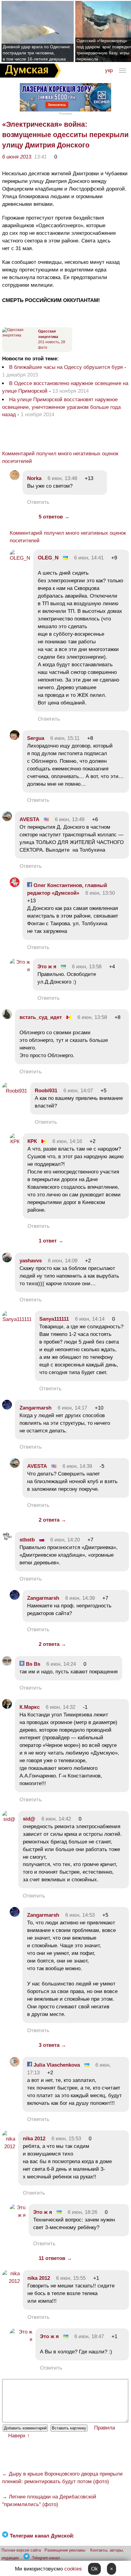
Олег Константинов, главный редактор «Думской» (67, 889)
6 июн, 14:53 (80, 1915)
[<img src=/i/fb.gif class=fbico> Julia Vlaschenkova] (15, 2065)
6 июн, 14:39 (77, 1466)
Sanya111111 (54, 1319)
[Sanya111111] (17, 1319)
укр (109, 70)
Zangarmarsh (35, 1408)
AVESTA (29, 819)
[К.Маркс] (7, 1707)
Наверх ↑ (19, 2436)
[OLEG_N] (20, 558)
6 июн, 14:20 (65, 1540)
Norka (34, 478)
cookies (73, 2569)
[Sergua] (15, 738)
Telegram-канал (46, 2558)
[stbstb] (7, 1540)
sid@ (29, 1819)
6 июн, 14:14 (90, 1319)
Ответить (38, 502)
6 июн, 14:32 (60, 1707)
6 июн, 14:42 (56, 1819)
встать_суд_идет (41, 1017)
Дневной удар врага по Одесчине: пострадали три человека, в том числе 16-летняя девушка (37, 53)
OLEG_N (48, 558)
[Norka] (15, 478)
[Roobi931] (15, 1091)
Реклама (65, 113)
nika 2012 (34, 2139)
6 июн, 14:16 (67, 1141)
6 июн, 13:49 (70, 819)
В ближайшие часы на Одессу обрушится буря (66, 367)
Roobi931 (46, 1091)
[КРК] (15, 1142)
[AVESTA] (7, 819)
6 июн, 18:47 (89, 2336)
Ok (94, 2569)
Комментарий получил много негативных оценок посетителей (60, 457)
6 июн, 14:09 (63, 1261)
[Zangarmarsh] (7, 1408)
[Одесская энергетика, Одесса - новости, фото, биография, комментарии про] (19, 335)
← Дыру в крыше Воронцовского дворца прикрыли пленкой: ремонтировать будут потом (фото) (62, 2478)
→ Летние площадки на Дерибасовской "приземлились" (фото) (49, 2501)
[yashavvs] (7, 1261)
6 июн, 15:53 (66, 2139)
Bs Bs (32, 1664)
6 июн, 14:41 (89, 558)
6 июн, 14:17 (72, 1408)
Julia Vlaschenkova (56, 2065)
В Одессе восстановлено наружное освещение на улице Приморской (65, 387)
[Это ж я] (20, 970)
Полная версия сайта (21, 2550)
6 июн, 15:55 (71, 2278)
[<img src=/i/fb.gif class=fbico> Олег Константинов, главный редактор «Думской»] (15, 885)
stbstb (27, 1540)
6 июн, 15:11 (65, 738)
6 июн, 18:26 (82, 2212)
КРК (32, 1141)
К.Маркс (30, 1707)
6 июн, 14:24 (61, 1664)
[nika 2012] (9, 2147)
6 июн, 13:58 (87, 967)
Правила (104, 2428)
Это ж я (47, 967)
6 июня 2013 (17, 157)
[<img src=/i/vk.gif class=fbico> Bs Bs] (7, 1664)
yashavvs (31, 1261)
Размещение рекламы (65, 2550)
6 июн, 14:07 (78, 1091)
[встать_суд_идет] (7, 1017)
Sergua (36, 738)
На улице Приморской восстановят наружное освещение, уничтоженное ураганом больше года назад (61, 407)
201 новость (49, 342)
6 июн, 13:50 (100, 893)
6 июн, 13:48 (62, 478)
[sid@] (9, 1819)
